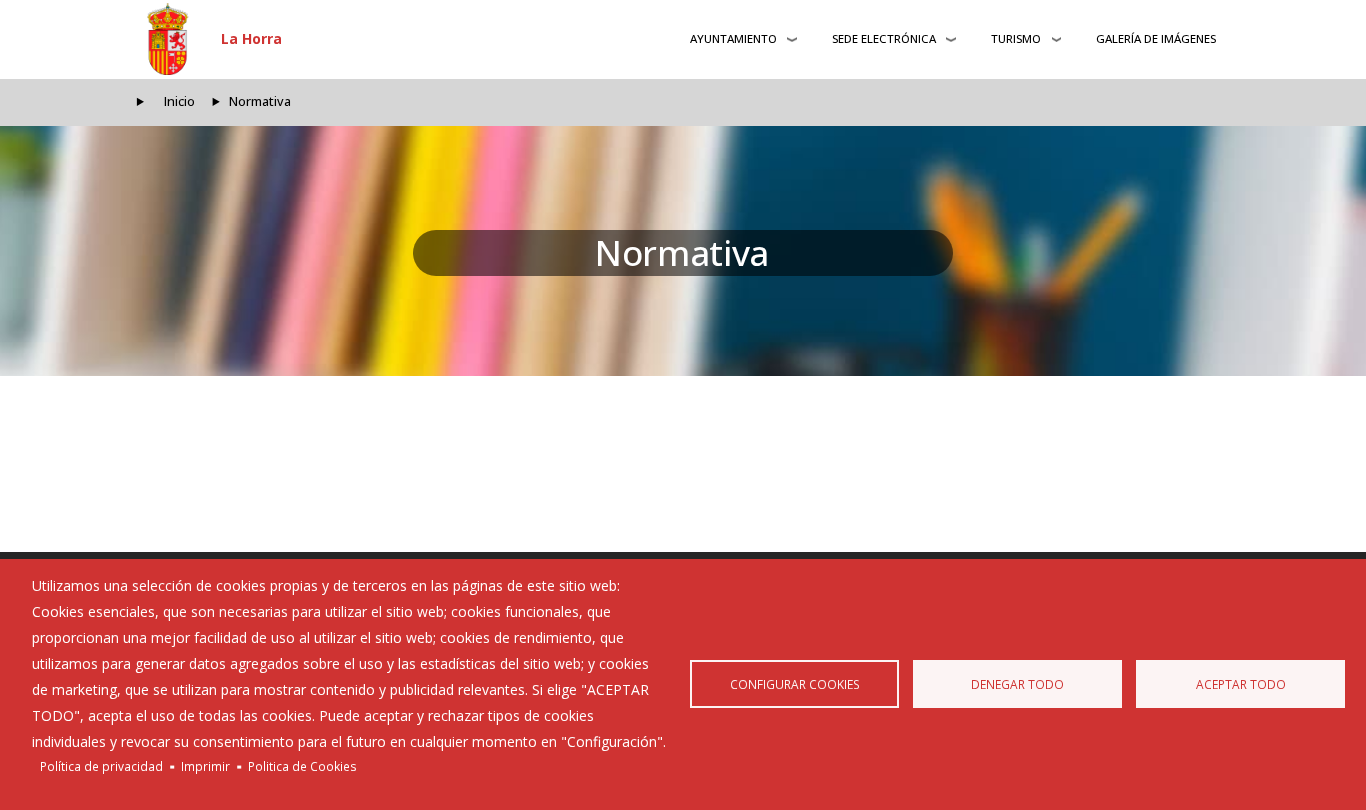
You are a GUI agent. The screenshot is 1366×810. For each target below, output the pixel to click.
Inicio (179, 101)
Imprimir (205, 766)
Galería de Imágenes (1156, 38)
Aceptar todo (1241, 684)
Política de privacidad (101, 766)
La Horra (251, 38)
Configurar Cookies (795, 684)
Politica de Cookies (302, 766)
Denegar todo (1017, 684)
